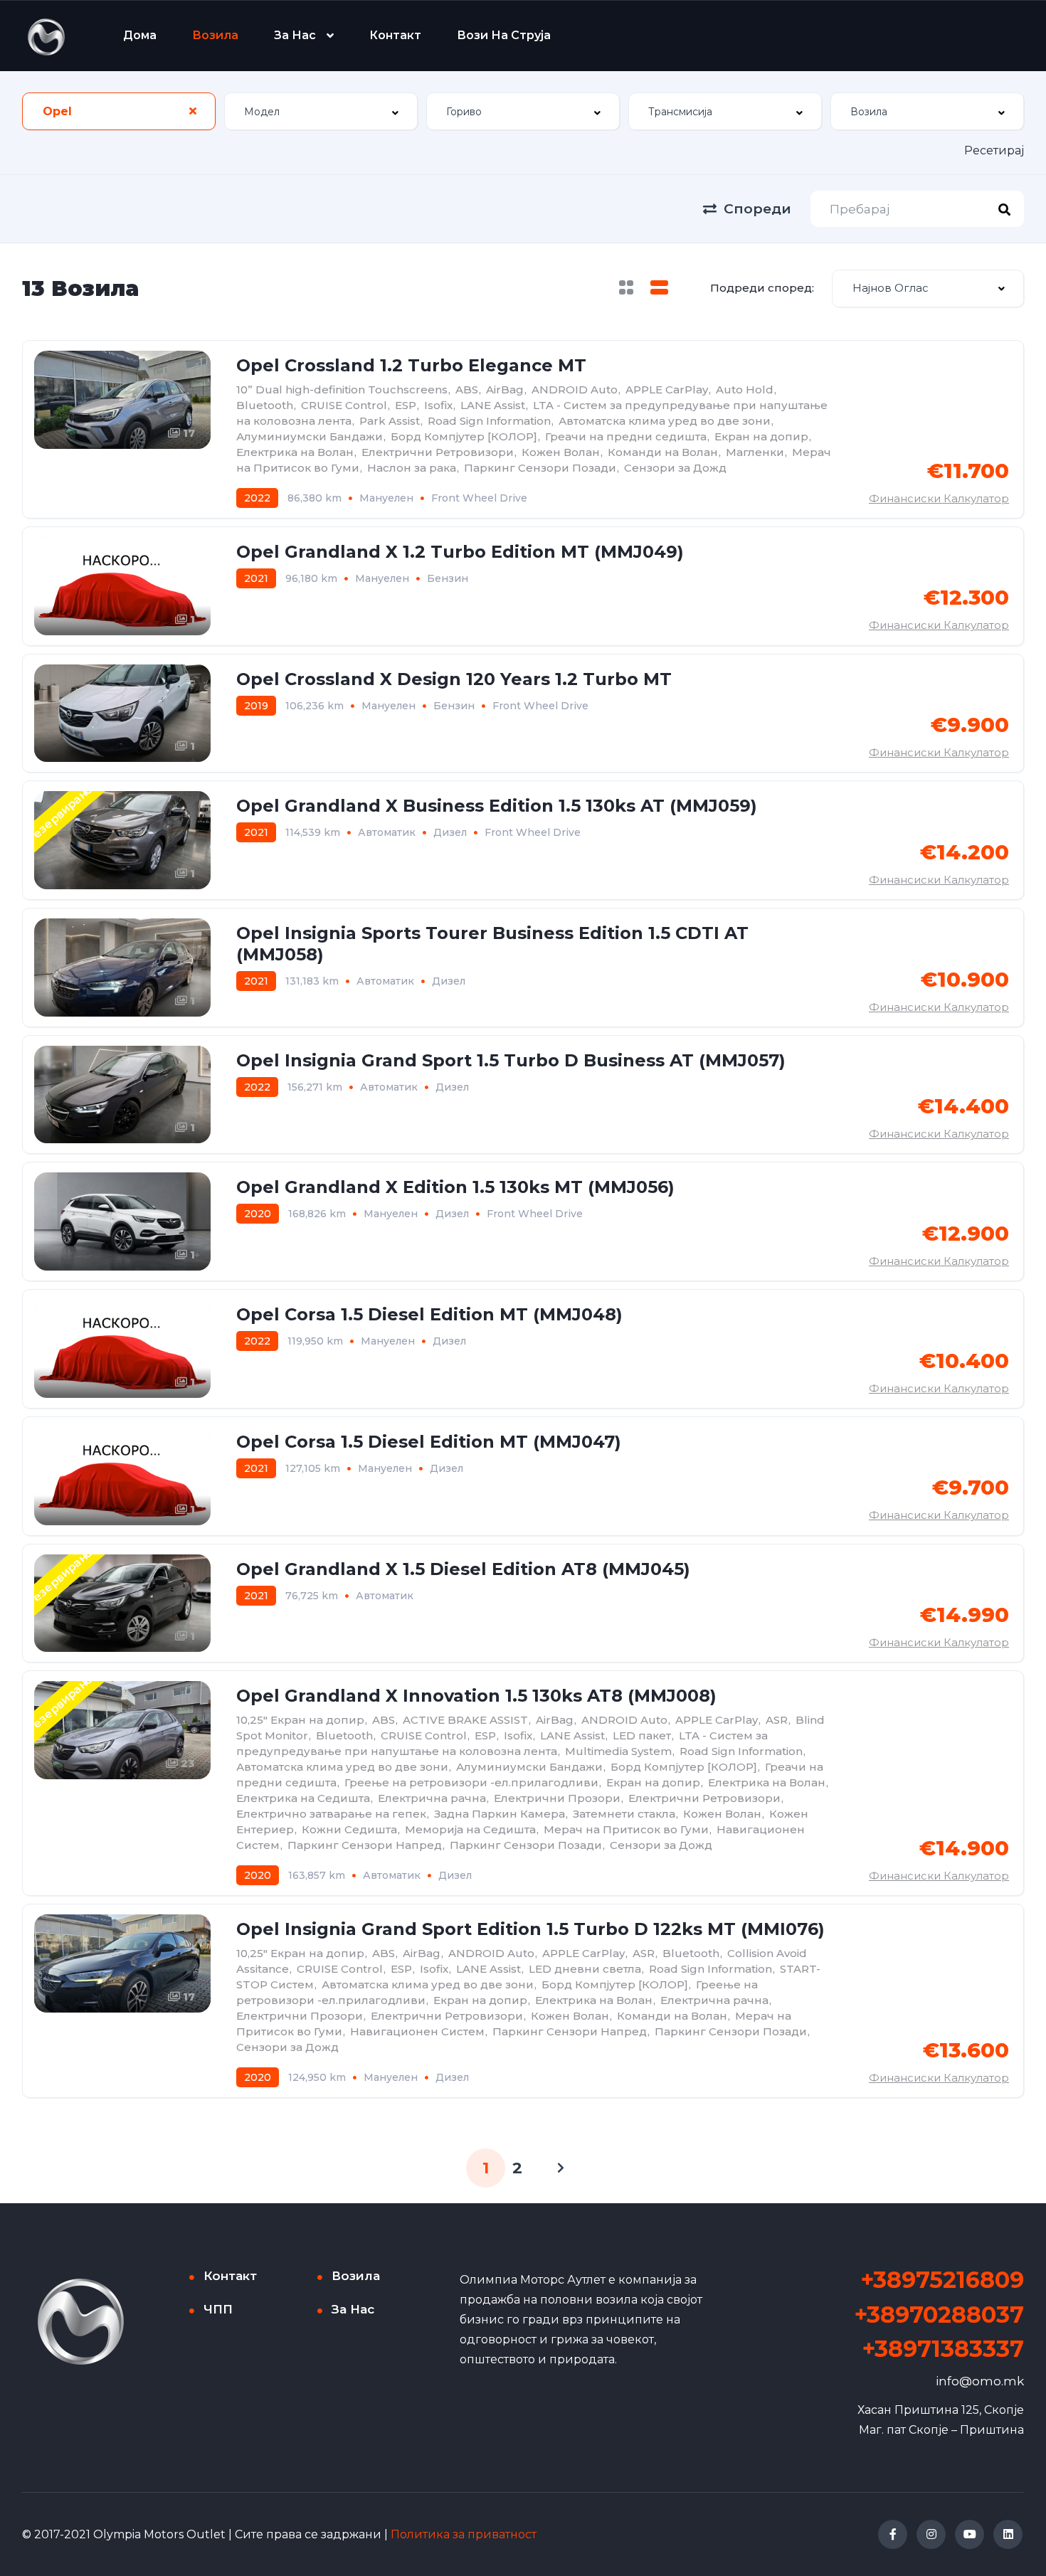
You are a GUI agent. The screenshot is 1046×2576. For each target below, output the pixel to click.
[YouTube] (970, 2534)
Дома (140, 35)
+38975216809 (942, 2280)
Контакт (395, 35)
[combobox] (119, 111)
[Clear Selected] (193, 111)
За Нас (295, 35)
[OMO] (46, 36)
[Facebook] (893, 2534)
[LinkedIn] (1008, 2534)
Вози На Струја (504, 35)
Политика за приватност (464, 2534)
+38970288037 (939, 2315)
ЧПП (218, 2309)
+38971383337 (943, 2349)
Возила (215, 35)
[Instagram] (931, 2534)
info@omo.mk (980, 2381)
